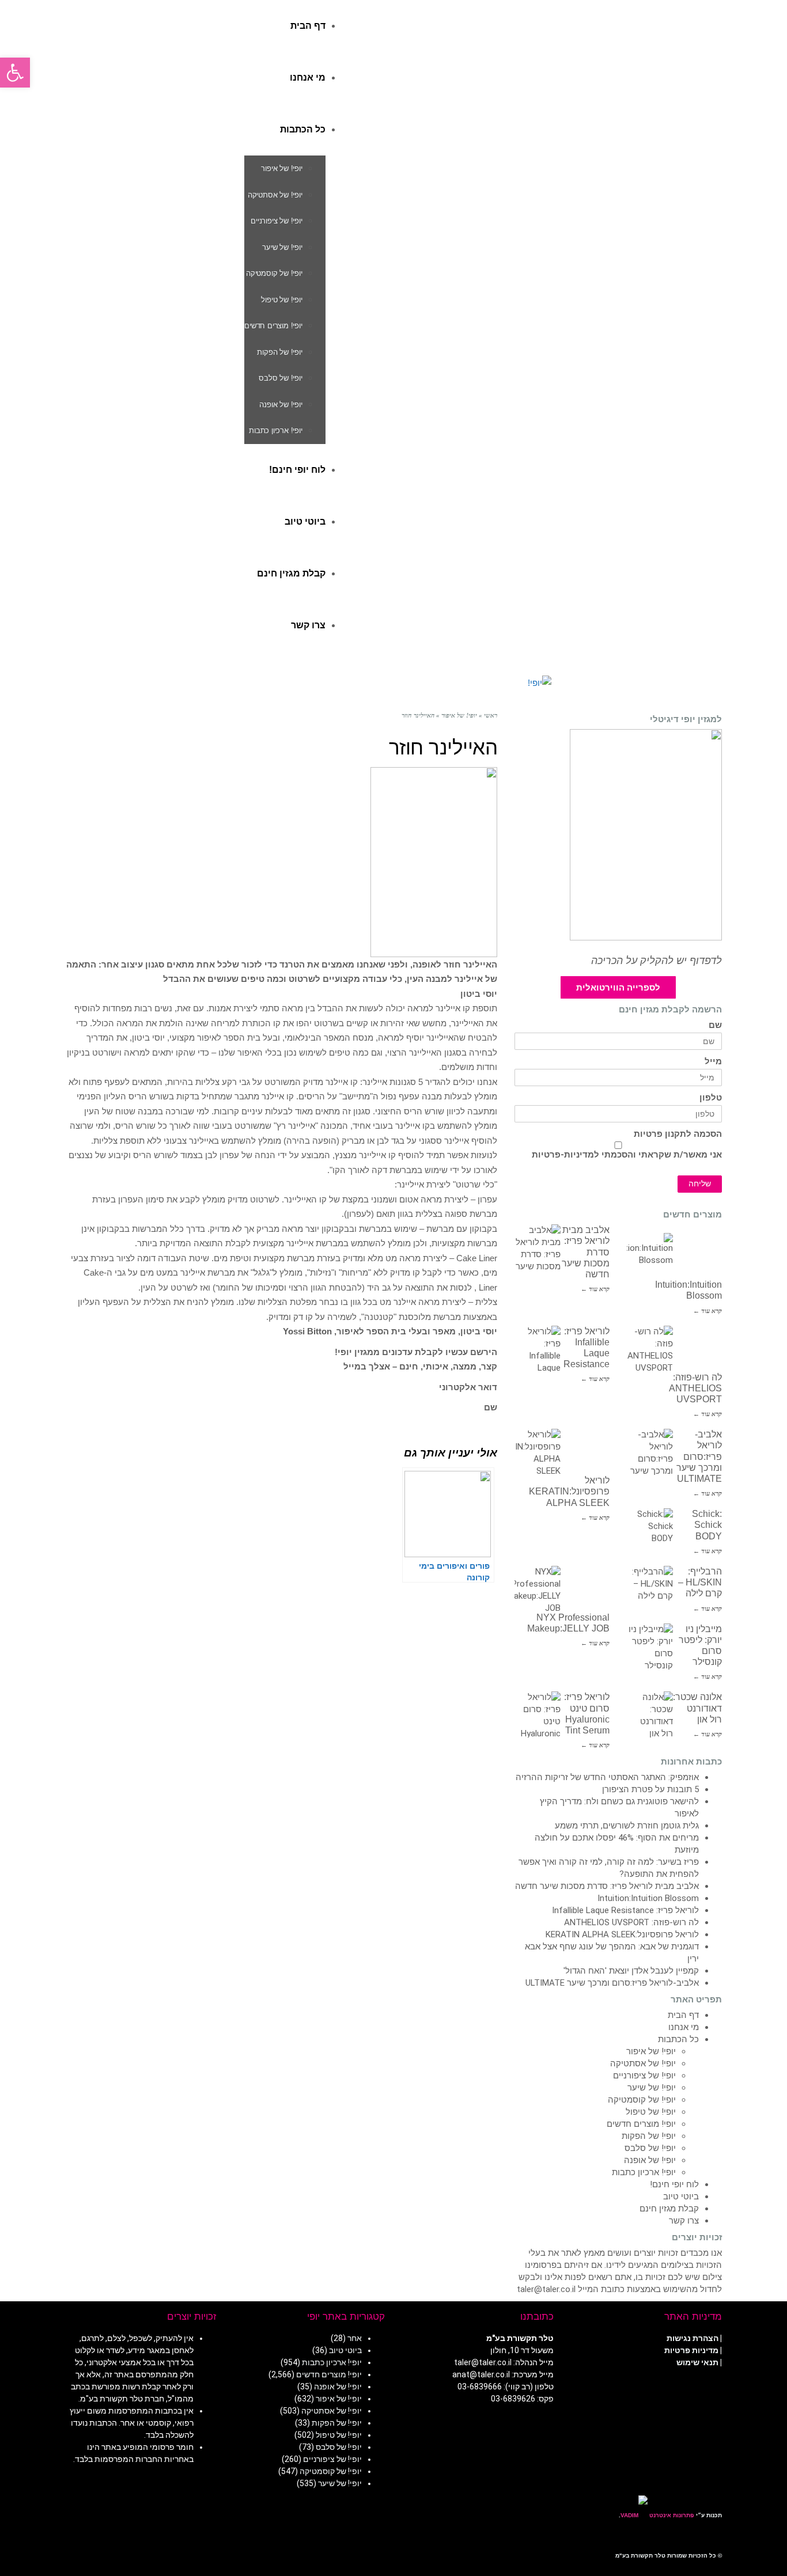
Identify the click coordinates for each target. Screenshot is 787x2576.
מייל (713, 1062)
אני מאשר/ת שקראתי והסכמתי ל (627, 1155)
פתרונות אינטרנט (671, 2515)
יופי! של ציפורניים (644, 2076)
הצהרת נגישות (693, 2338)
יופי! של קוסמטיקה (642, 2100)
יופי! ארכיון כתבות (644, 2172)
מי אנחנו (684, 2027)
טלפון (711, 1098)
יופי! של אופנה (650, 2160)
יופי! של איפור (651, 2051)
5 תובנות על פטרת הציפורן (650, 1789)
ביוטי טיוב (681, 2196)
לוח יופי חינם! (674, 2184)
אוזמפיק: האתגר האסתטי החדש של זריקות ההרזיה (607, 1777)
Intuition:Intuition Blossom (648, 1898)
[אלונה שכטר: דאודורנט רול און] (650, 1714)
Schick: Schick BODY (707, 1525)
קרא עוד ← (595, 1289)
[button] (15, 73)
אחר (355, 2338)
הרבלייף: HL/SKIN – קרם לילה (700, 1582)
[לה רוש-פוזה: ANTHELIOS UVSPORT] (650, 1349)
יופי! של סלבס (650, 2148)
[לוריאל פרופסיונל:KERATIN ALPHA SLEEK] (538, 1452)
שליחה (700, 1184)
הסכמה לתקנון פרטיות (678, 1134)
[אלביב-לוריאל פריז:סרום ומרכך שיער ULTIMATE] (650, 1452)
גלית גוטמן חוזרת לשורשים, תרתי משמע (627, 1826)
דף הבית (683, 2015)
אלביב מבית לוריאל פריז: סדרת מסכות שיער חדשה (607, 1886)
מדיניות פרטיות (691, 2350)
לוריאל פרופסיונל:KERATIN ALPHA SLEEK (569, 1491)
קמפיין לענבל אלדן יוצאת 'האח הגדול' (631, 1971)
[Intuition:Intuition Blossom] (650, 1256)
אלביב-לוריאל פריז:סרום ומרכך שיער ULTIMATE (699, 1456)
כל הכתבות (678, 2039)
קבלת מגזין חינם (669, 2209)
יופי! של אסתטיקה (643, 2063)
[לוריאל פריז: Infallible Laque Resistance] (538, 1349)
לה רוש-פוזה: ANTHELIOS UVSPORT (695, 1388)
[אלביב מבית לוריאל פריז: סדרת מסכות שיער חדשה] (538, 1247)
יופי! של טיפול (651, 2112)
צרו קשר (684, 2221)
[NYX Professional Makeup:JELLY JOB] (538, 1589)
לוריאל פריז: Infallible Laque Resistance (625, 1910)
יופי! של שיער (652, 2088)
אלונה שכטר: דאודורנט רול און (697, 1708)
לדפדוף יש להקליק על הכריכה (657, 961)
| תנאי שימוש (699, 2362)
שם (715, 1025)
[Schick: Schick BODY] (650, 1531)
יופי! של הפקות (649, 2136)
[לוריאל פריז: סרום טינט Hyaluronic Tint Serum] (538, 1714)
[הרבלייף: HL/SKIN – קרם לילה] (650, 1589)
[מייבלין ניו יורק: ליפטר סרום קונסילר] (650, 1646)
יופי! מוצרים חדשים (641, 2124)
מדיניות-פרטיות (563, 1155)
